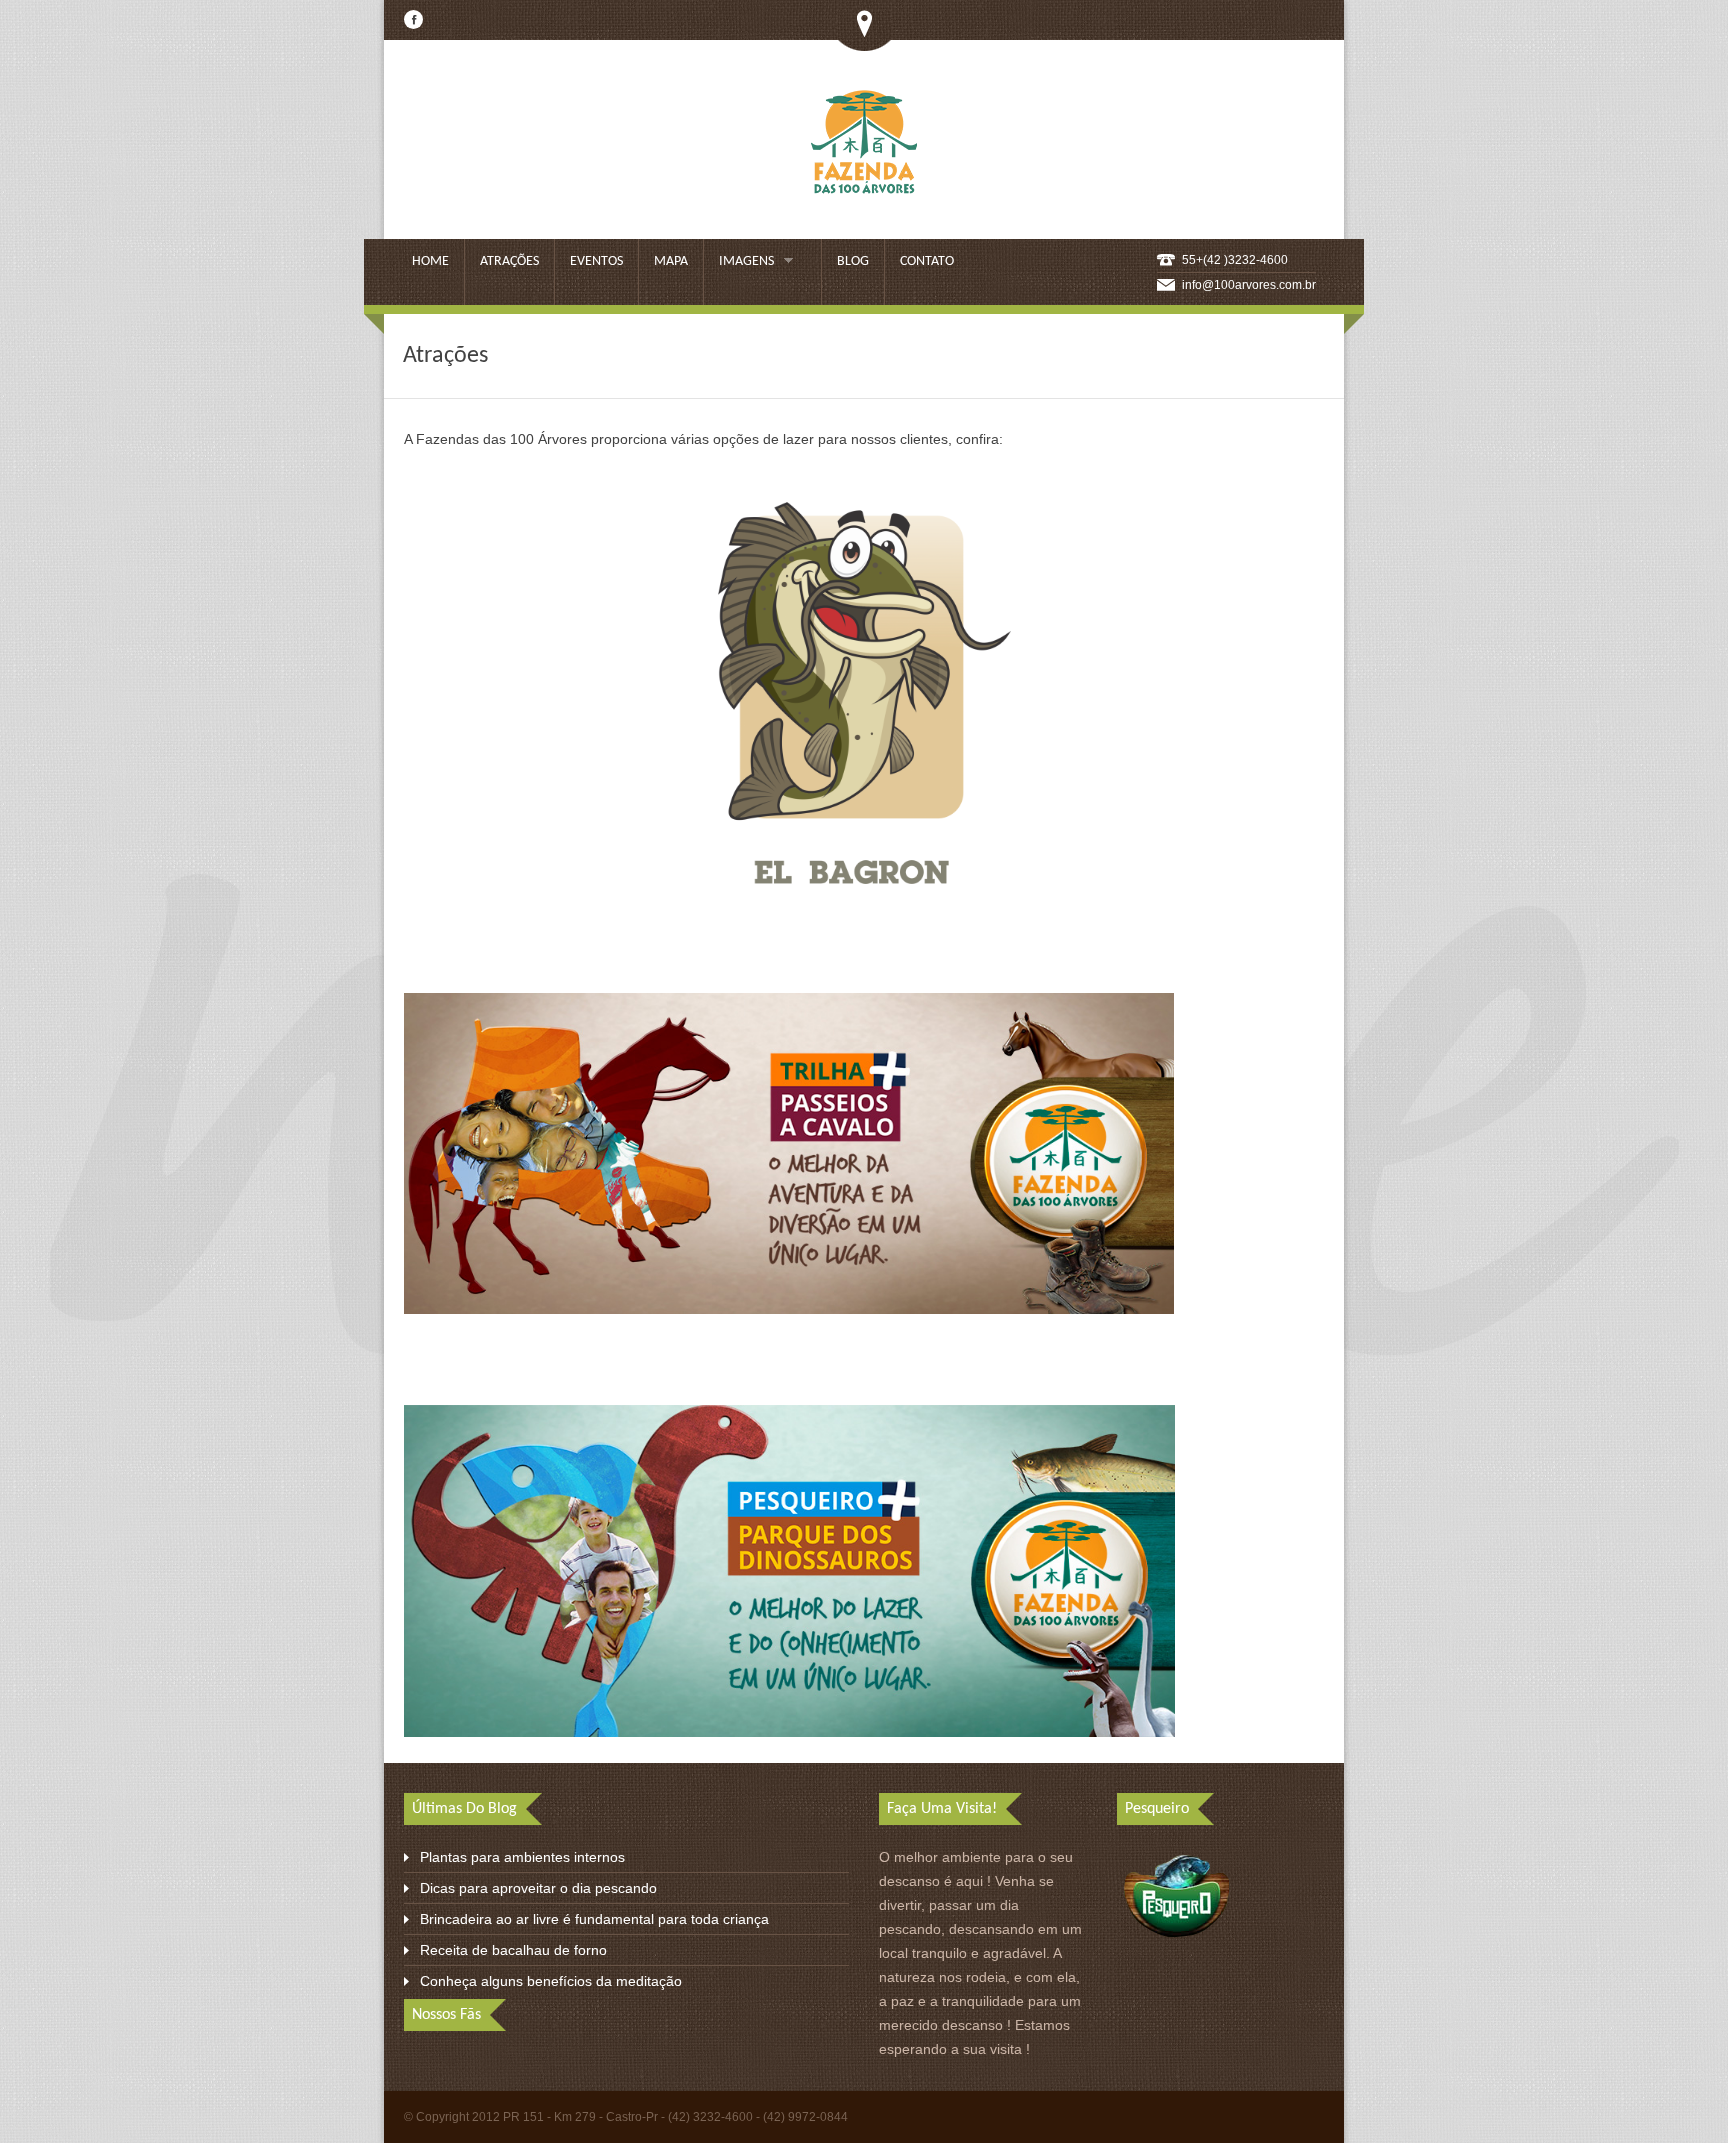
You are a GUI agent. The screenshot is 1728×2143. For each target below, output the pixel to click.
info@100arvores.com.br (1249, 285)
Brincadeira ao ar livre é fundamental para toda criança (594, 1919)
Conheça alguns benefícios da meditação (551, 1981)
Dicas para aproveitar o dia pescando (538, 1888)
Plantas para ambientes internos (522, 1857)
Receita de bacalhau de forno (513, 1950)
